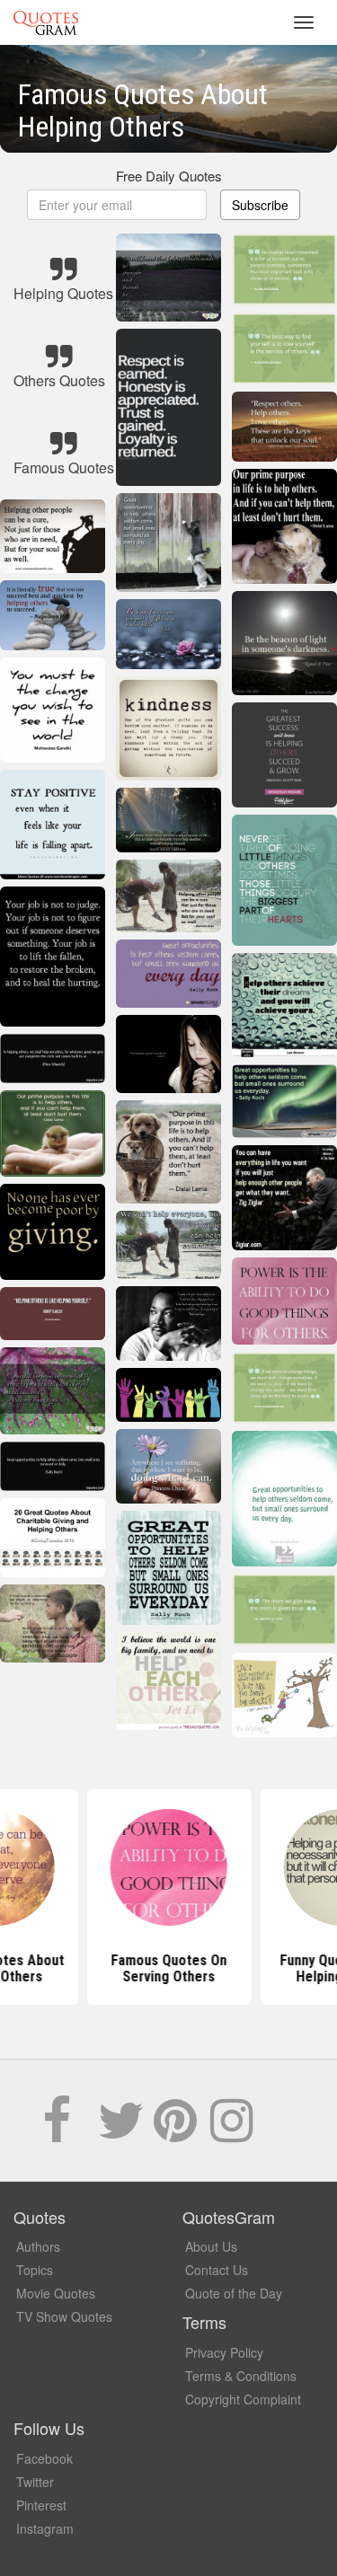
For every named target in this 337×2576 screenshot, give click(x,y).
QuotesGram (46, 22)
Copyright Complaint (243, 2399)
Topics (35, 2270)
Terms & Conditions (241, 2376)
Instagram (45, 2528)
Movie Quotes (56, 2293)
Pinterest (41, 2505)
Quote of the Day (234, 2293)
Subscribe (260, 205)
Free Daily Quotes (169, 176)
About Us (211, 2246)
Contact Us (217, 2270)
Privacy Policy (224, 2352)
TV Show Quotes (64, 2316)
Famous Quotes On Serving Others (168, 1968)
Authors (38, 2246)
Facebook (44, 2458)
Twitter (35, 2482)
